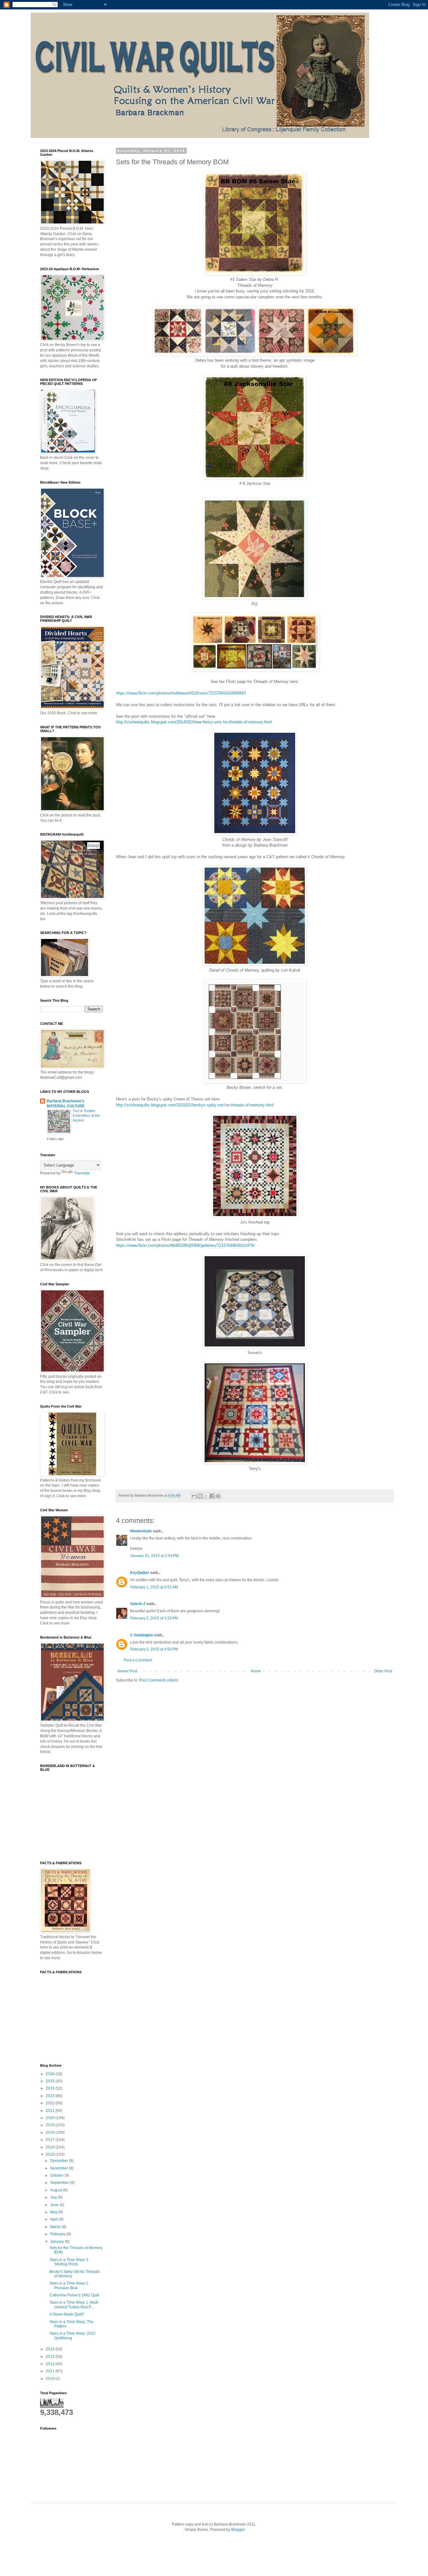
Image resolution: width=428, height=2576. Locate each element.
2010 (51, 2379)
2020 (51, 2118)
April (55, 2219)
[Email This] (194, 1496)
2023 (51, 2096)
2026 (51, 2074)
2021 (51, 2111)
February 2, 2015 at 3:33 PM (154, 1618)
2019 (51, 2125)
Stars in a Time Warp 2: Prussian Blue (69, 2285)
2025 (51, 2081)
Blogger (238, 2530)
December (60, 2161)
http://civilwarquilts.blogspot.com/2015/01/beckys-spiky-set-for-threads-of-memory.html (195, 1105)
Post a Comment (138, 1660)
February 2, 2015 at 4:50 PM (154, 1649)
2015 (51, 2154)
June (55, 2205)
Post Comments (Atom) (159, 1680)
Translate (82, 1173)
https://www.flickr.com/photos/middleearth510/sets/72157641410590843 (181, 693)
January (57, 2242)
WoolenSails (141, 1531)
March (56, 2227)
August (57, 2190)
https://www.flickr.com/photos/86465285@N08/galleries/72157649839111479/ (185, 1245)
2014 (51, 2349)
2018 (51, 2133)
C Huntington (142, 1635)
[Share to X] (206, 1496)
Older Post (383, 1671)
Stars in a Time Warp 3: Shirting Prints (69, 2262)
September (60, 2183)
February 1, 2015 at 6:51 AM (154, 1587)
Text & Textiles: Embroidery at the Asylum (86, 1115)
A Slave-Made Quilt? (67, 2314)
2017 (51, 2140)
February (58, 2234)
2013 (51, 2357)
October (57, 2175)
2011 (51, 2371)
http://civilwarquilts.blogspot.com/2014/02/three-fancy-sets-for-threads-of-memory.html (194, 722)
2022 (51, 2103)
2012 (51, 2364)
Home (256, 1671)
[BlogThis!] (200, 1496)
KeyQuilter (140, 1573)
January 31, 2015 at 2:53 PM (154, 1556)
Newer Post (127, 1671)
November (60, 2168)
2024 (51, 2088)
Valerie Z (138, 1604)
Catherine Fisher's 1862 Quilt (74, 2295)
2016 (51, 2147)
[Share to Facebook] (212, 1496)
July (54, 2197)
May (54, 2212)
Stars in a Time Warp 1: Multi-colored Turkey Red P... (74, 2305)
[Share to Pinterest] (218, 1496)
